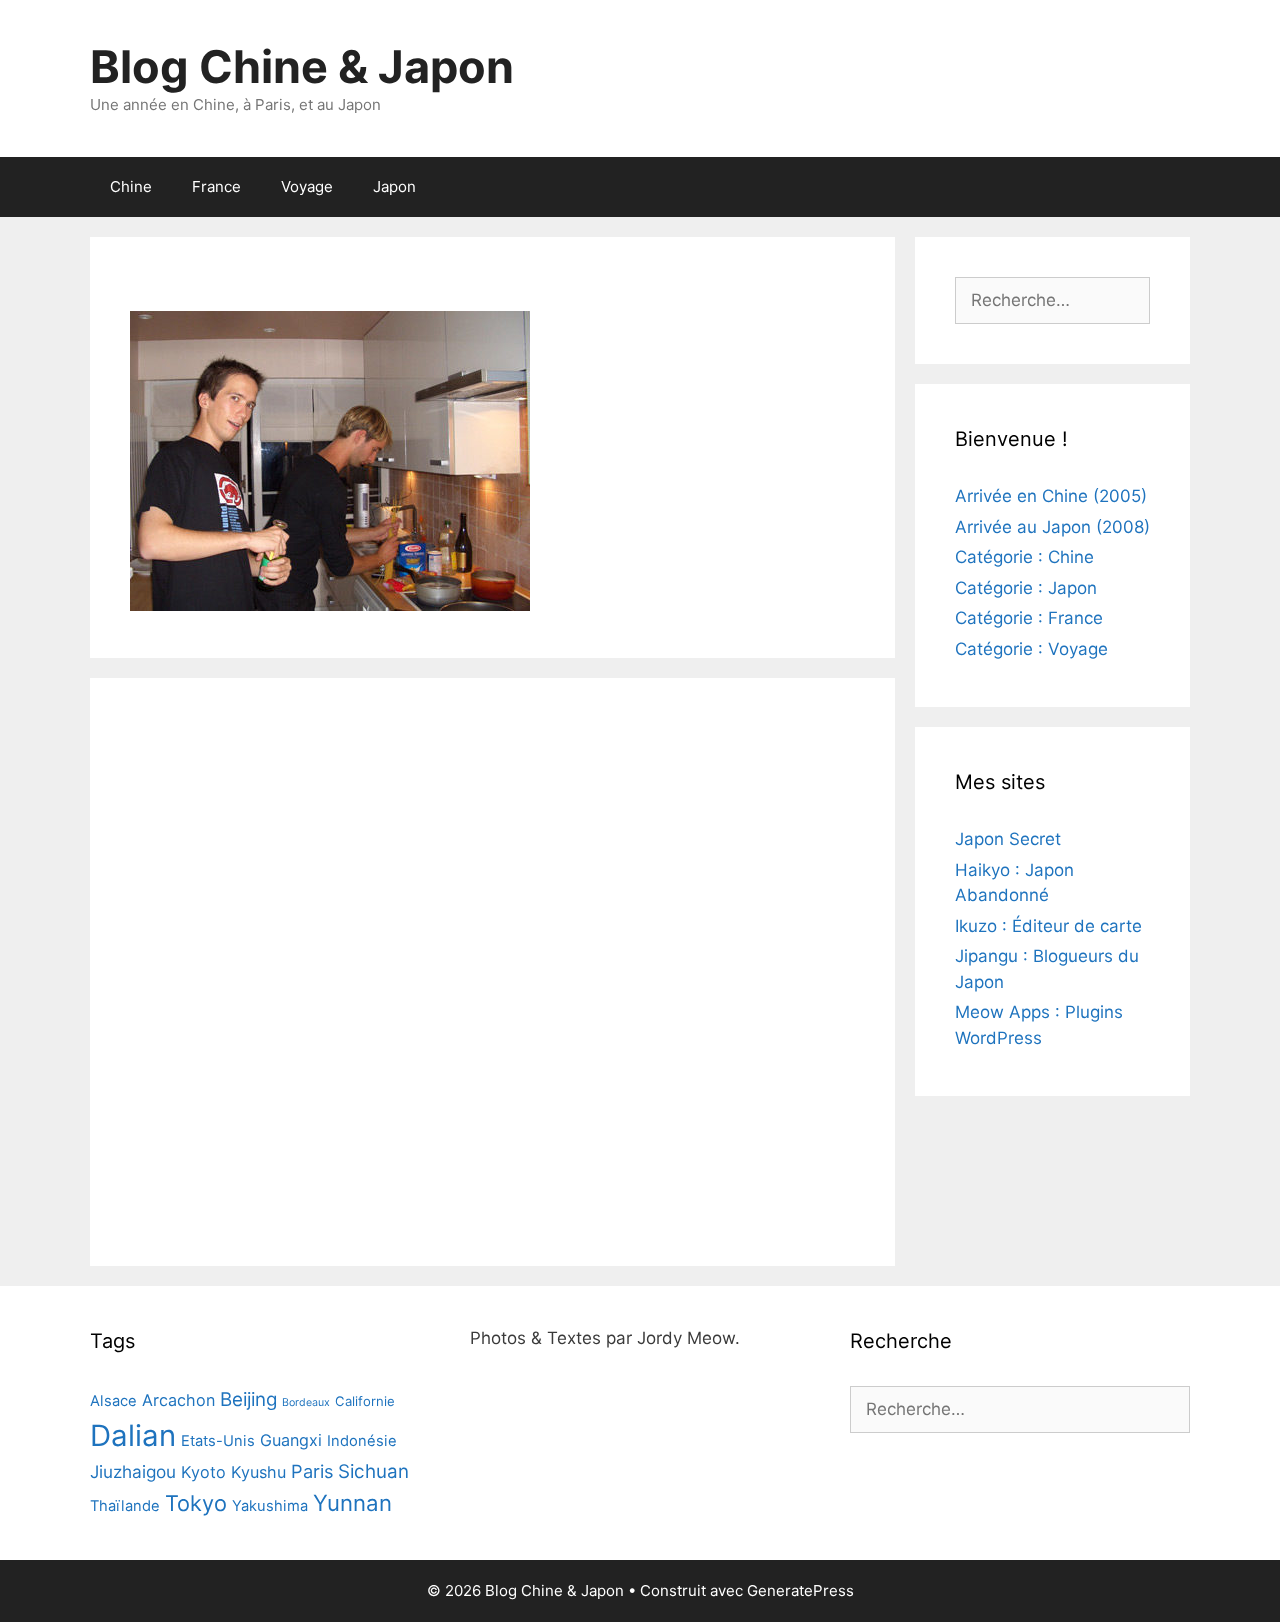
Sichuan (373, 1471)
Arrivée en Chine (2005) (1051, 496)
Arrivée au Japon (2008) (1052, 527)
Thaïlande (125, 1506)
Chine (131, 186)
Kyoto (203, 1472)
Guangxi (291, 1440)
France (216, 186)
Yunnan (352, 1502)
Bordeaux (306, 1402)
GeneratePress (800, 1590)
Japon (394, 186)
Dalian (133, 1435)
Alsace (113, 1401)
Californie (365, 1401)
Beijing (248, 1399)
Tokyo (196, 1503)
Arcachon (178, 1400)
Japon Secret (1008, 839)
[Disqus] (492, 968)
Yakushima (270, 1506)
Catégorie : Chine (1024, 557)
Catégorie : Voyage (1031, 649)
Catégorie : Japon (1026, 588)
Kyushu (258, 1472)
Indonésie (362, 1441)
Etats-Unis (218, 1441)
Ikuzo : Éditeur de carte (1048, 926)
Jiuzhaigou (133, 1471)
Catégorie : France (1029, 618)
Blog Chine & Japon (302, 66)
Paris (312, 1471)
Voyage (307, 186)
